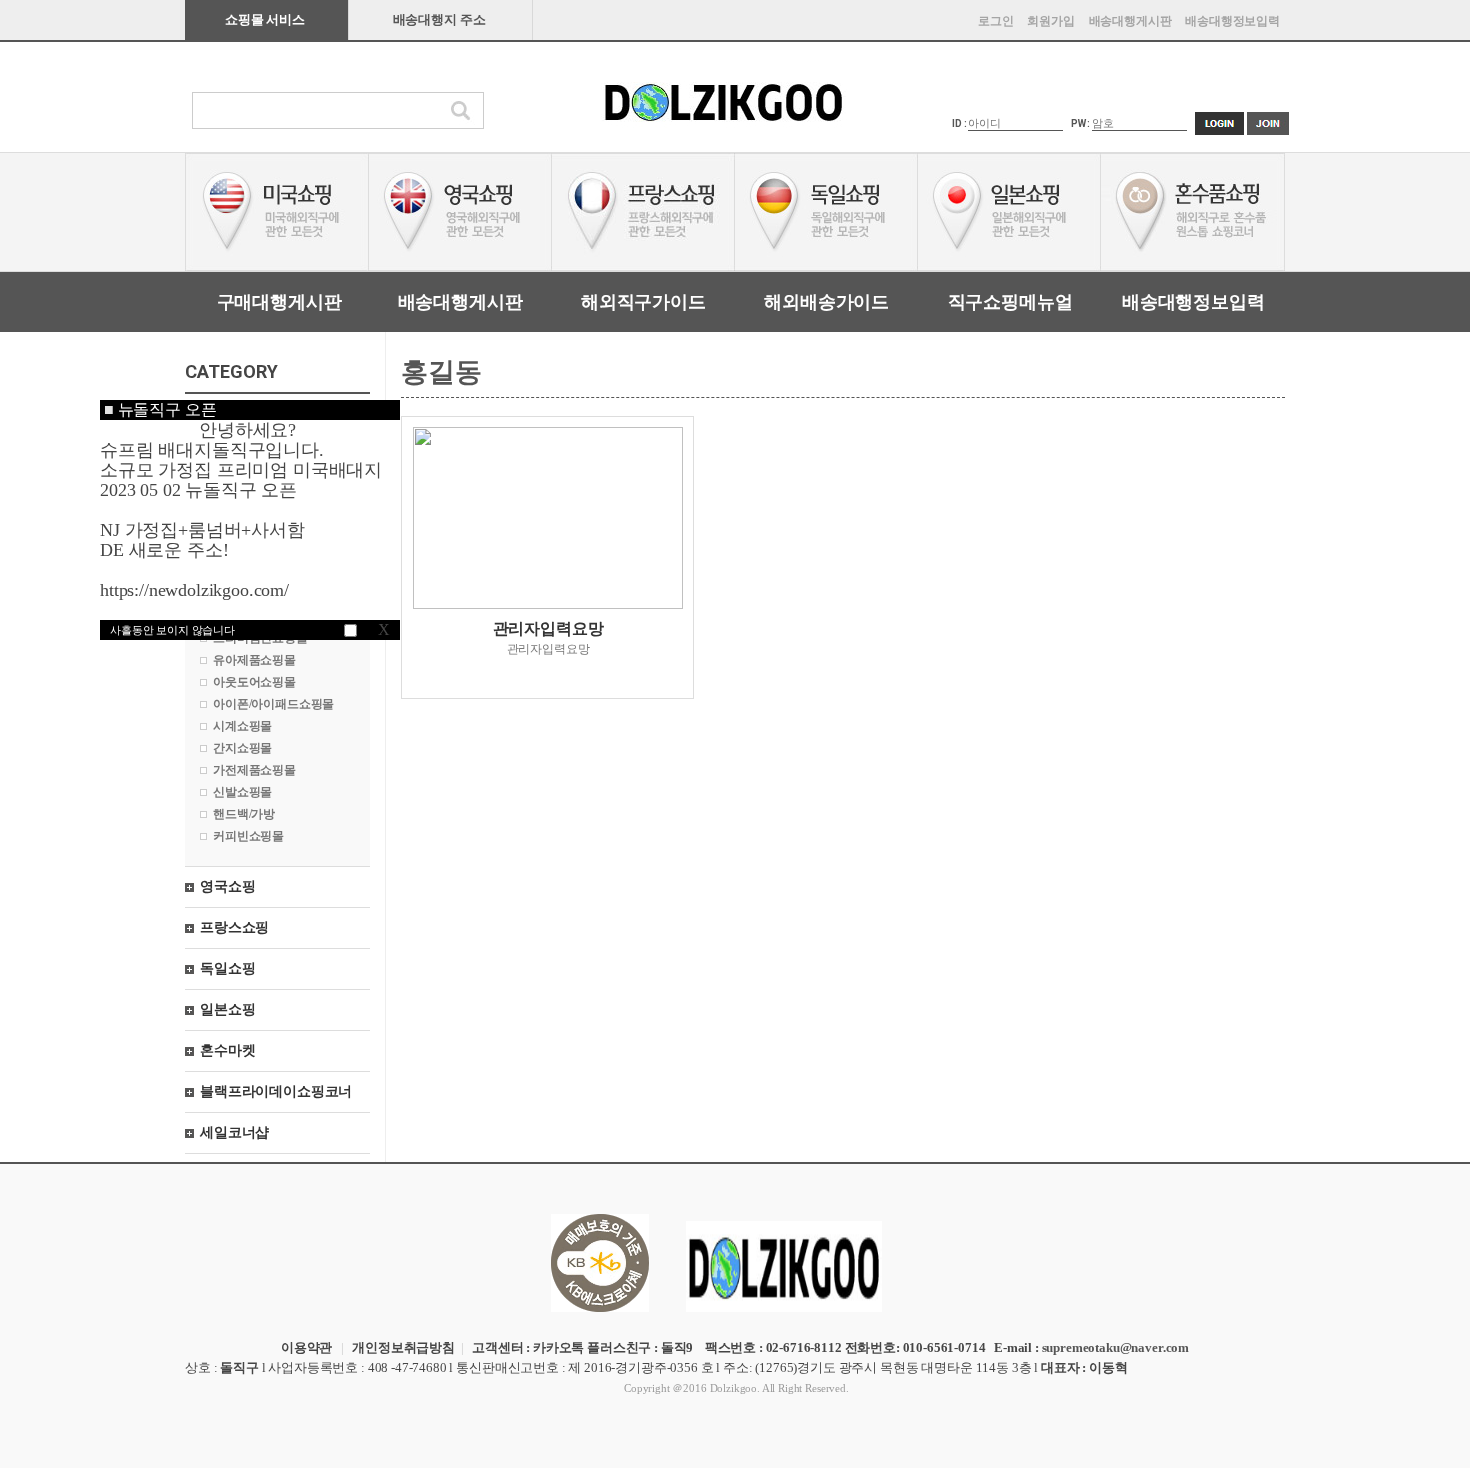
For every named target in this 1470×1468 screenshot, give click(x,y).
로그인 (996, 21)
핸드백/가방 (244, 814)
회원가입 (1050, 21)
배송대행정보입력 (1232, 21)
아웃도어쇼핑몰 (254, 682)
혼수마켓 (227, 1050)
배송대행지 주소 (439, 19)
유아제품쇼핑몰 (254, 660)
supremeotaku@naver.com (1115, 1347)
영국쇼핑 (227, 886)
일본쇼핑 (227, 1009)
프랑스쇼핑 (234, 927)
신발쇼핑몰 (242, 792)
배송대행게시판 (1130, 21)
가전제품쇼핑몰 (254, 770)
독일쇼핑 (227, 968)
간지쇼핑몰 (242, 748)
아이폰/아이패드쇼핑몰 (273, 704)
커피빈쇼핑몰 (248, 836)
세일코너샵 (234, 1132)
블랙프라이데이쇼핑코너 (276, 1091)
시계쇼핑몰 (242, 726)
